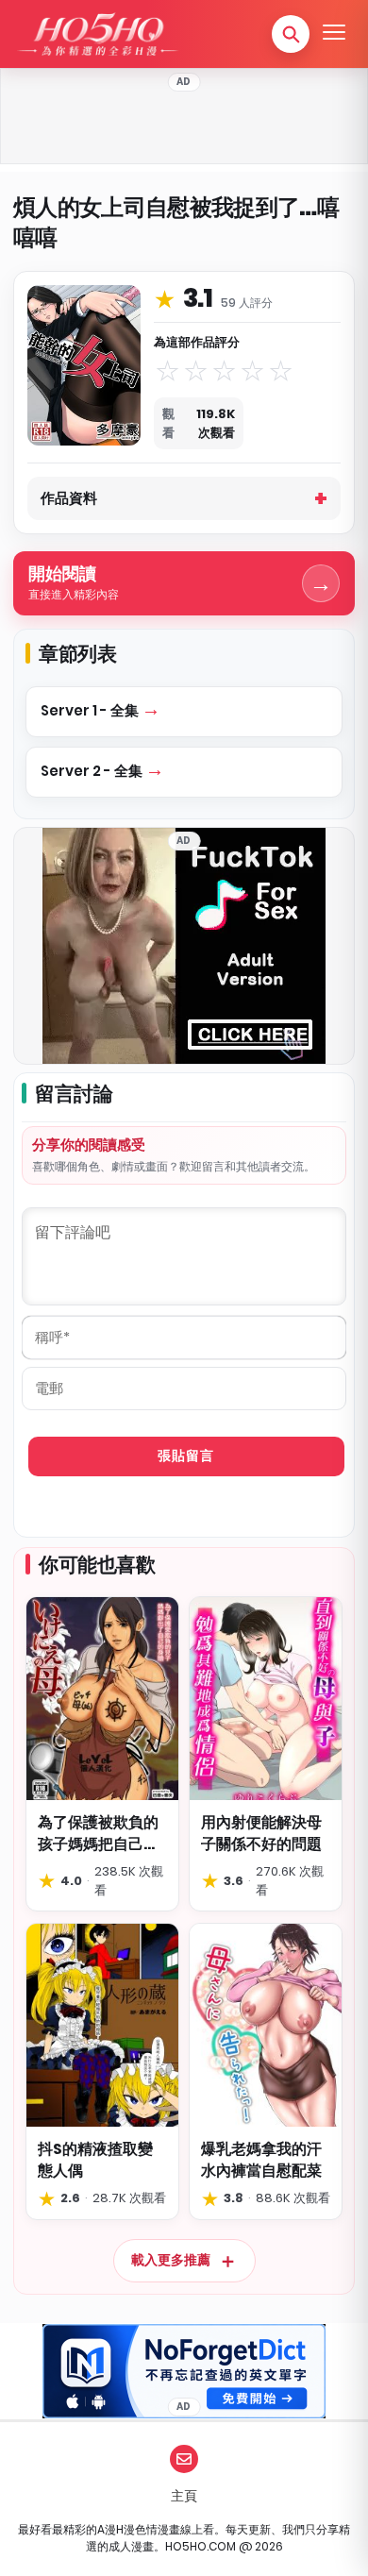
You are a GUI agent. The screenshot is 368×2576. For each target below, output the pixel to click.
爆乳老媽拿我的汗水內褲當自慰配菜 (261, 2160)
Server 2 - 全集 (93, 771)
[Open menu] (334, 34)
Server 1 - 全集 (91, 710)
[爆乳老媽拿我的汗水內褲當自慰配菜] (266, 2025)
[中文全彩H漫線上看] (97, 34)
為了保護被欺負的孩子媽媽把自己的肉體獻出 (98, 1833)
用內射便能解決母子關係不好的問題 (261, 1833)
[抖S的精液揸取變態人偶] (102, 2025)
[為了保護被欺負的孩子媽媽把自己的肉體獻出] (102, 1699)
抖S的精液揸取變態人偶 (95, 2160)
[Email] (184, 2459)
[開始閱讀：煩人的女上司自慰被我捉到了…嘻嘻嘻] (84, 365)
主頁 (184, 2496)
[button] (291, 34)
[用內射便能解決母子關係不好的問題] (266, 1699)
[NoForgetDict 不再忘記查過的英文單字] (184, 2371)
